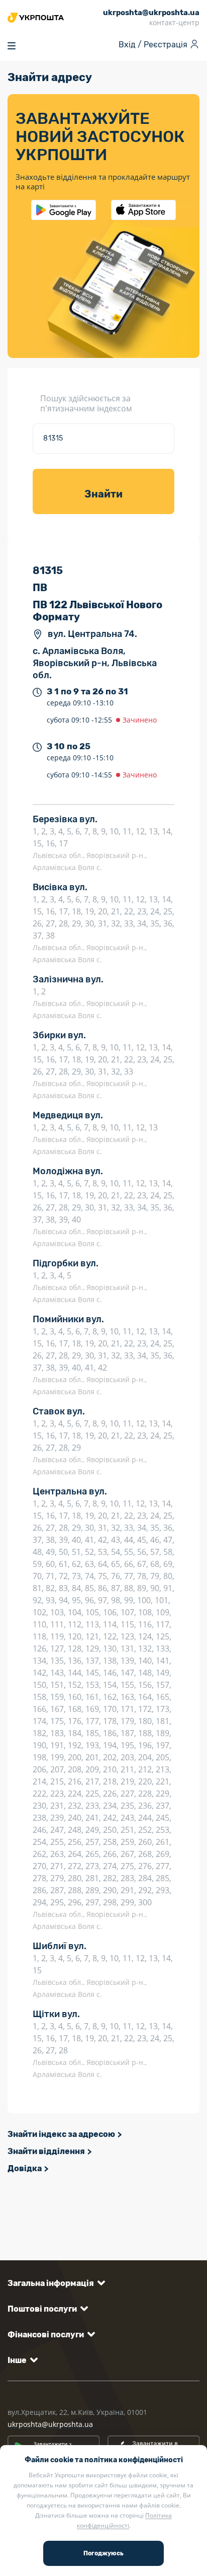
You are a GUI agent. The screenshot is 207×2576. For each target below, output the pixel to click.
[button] (55, 2283)
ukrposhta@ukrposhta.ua (50, 2424)
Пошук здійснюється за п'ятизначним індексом (86, 403)
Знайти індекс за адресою (61, 2134)
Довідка (25, 2168)
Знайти (103, 494)
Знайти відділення (46, 2151)
